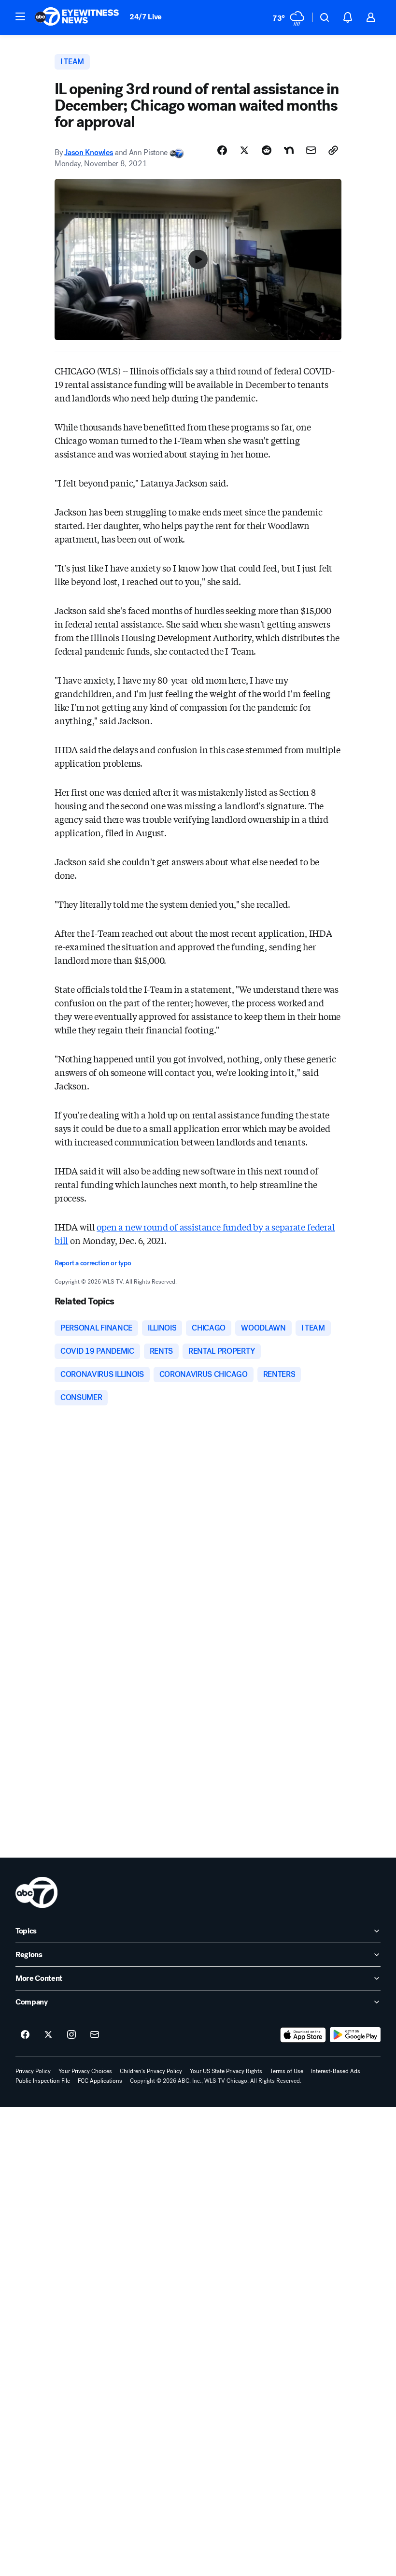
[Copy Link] (333, 150)
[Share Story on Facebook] (222, 150)
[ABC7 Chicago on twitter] (48, 2035)
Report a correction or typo (93, 1263)
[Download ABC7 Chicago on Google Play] (355, 2035)
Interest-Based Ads (336, 2071)
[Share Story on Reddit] (267, 150)
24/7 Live (146, 17)
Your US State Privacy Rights (226, 2071)
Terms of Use (287, 2071)
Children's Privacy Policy (151, 2071)
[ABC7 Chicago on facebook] (25, 2035)
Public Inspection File (43, 2081)
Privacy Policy (33, 2071)
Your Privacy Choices (85, 2071)
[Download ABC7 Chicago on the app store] (303, 2035)
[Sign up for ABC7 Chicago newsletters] (95, 2035)
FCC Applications (100, 2081)
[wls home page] (36, 1892)
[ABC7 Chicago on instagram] (71, 2035)
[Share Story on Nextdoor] (289, 150)
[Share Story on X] (244, 150)
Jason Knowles (89, 152)
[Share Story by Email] (311, 150)
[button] (20, 16)
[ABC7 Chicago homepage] (77, 17)
